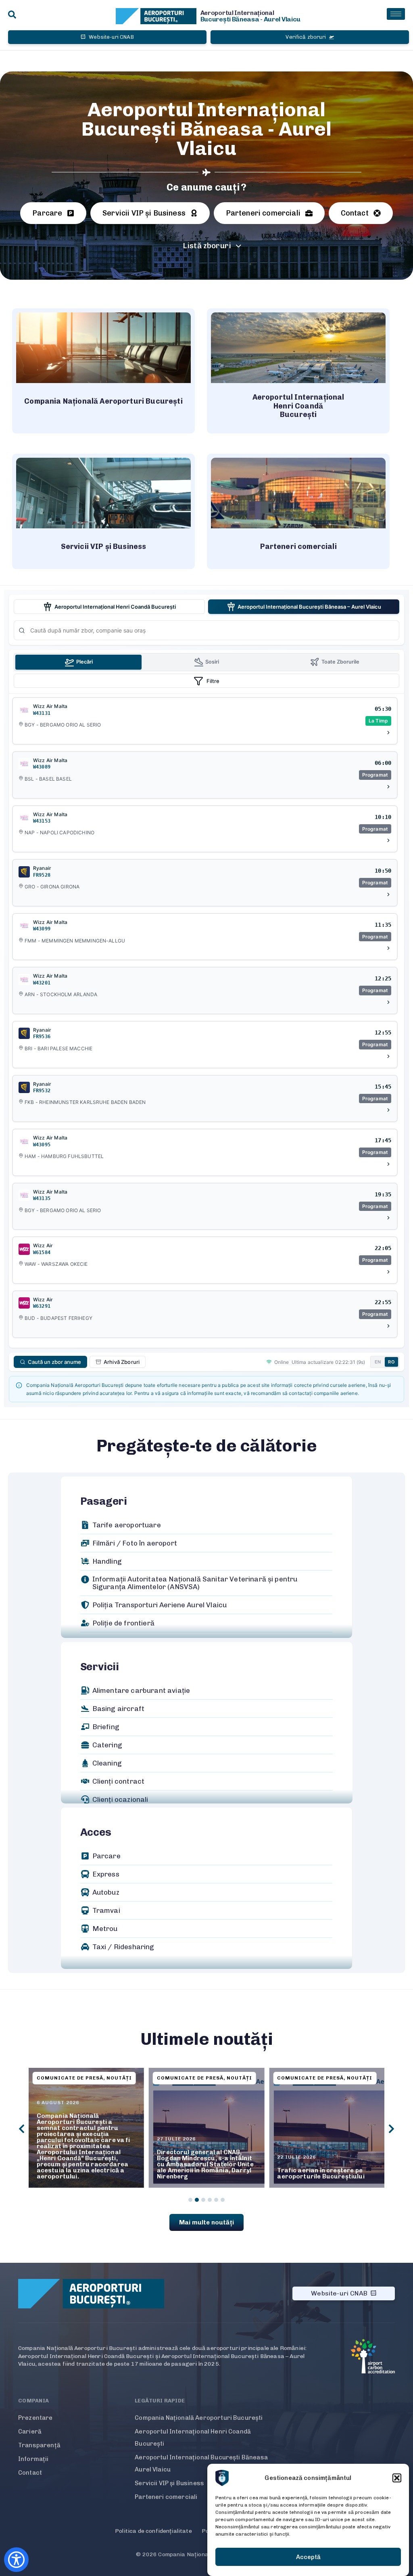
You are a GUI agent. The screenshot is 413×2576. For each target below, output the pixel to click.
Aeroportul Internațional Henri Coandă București (193, 2438)
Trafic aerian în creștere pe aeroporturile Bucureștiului (200, 2173)
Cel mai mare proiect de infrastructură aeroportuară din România (323, 2170)
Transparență (39, 2445)
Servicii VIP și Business (169, 2483)
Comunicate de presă (70, 2078)
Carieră (30, 2431)
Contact (30, 2473)
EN (378, 1362)
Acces (96, 1832)
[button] (397, 2478)
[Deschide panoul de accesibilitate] (16, 2560)
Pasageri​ (104, 1501)
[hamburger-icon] (396, 14)
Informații (33, 2459)
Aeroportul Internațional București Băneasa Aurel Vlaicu (201, 2463)
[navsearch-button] (12, 15)
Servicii (100, 1667)
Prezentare (35, 2418)
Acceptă (308, 2557)
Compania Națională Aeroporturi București (199, 2418)
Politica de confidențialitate (153, 2531)
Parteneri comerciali (166, 2497)
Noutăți (119, 2078)
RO (391, 1362)
